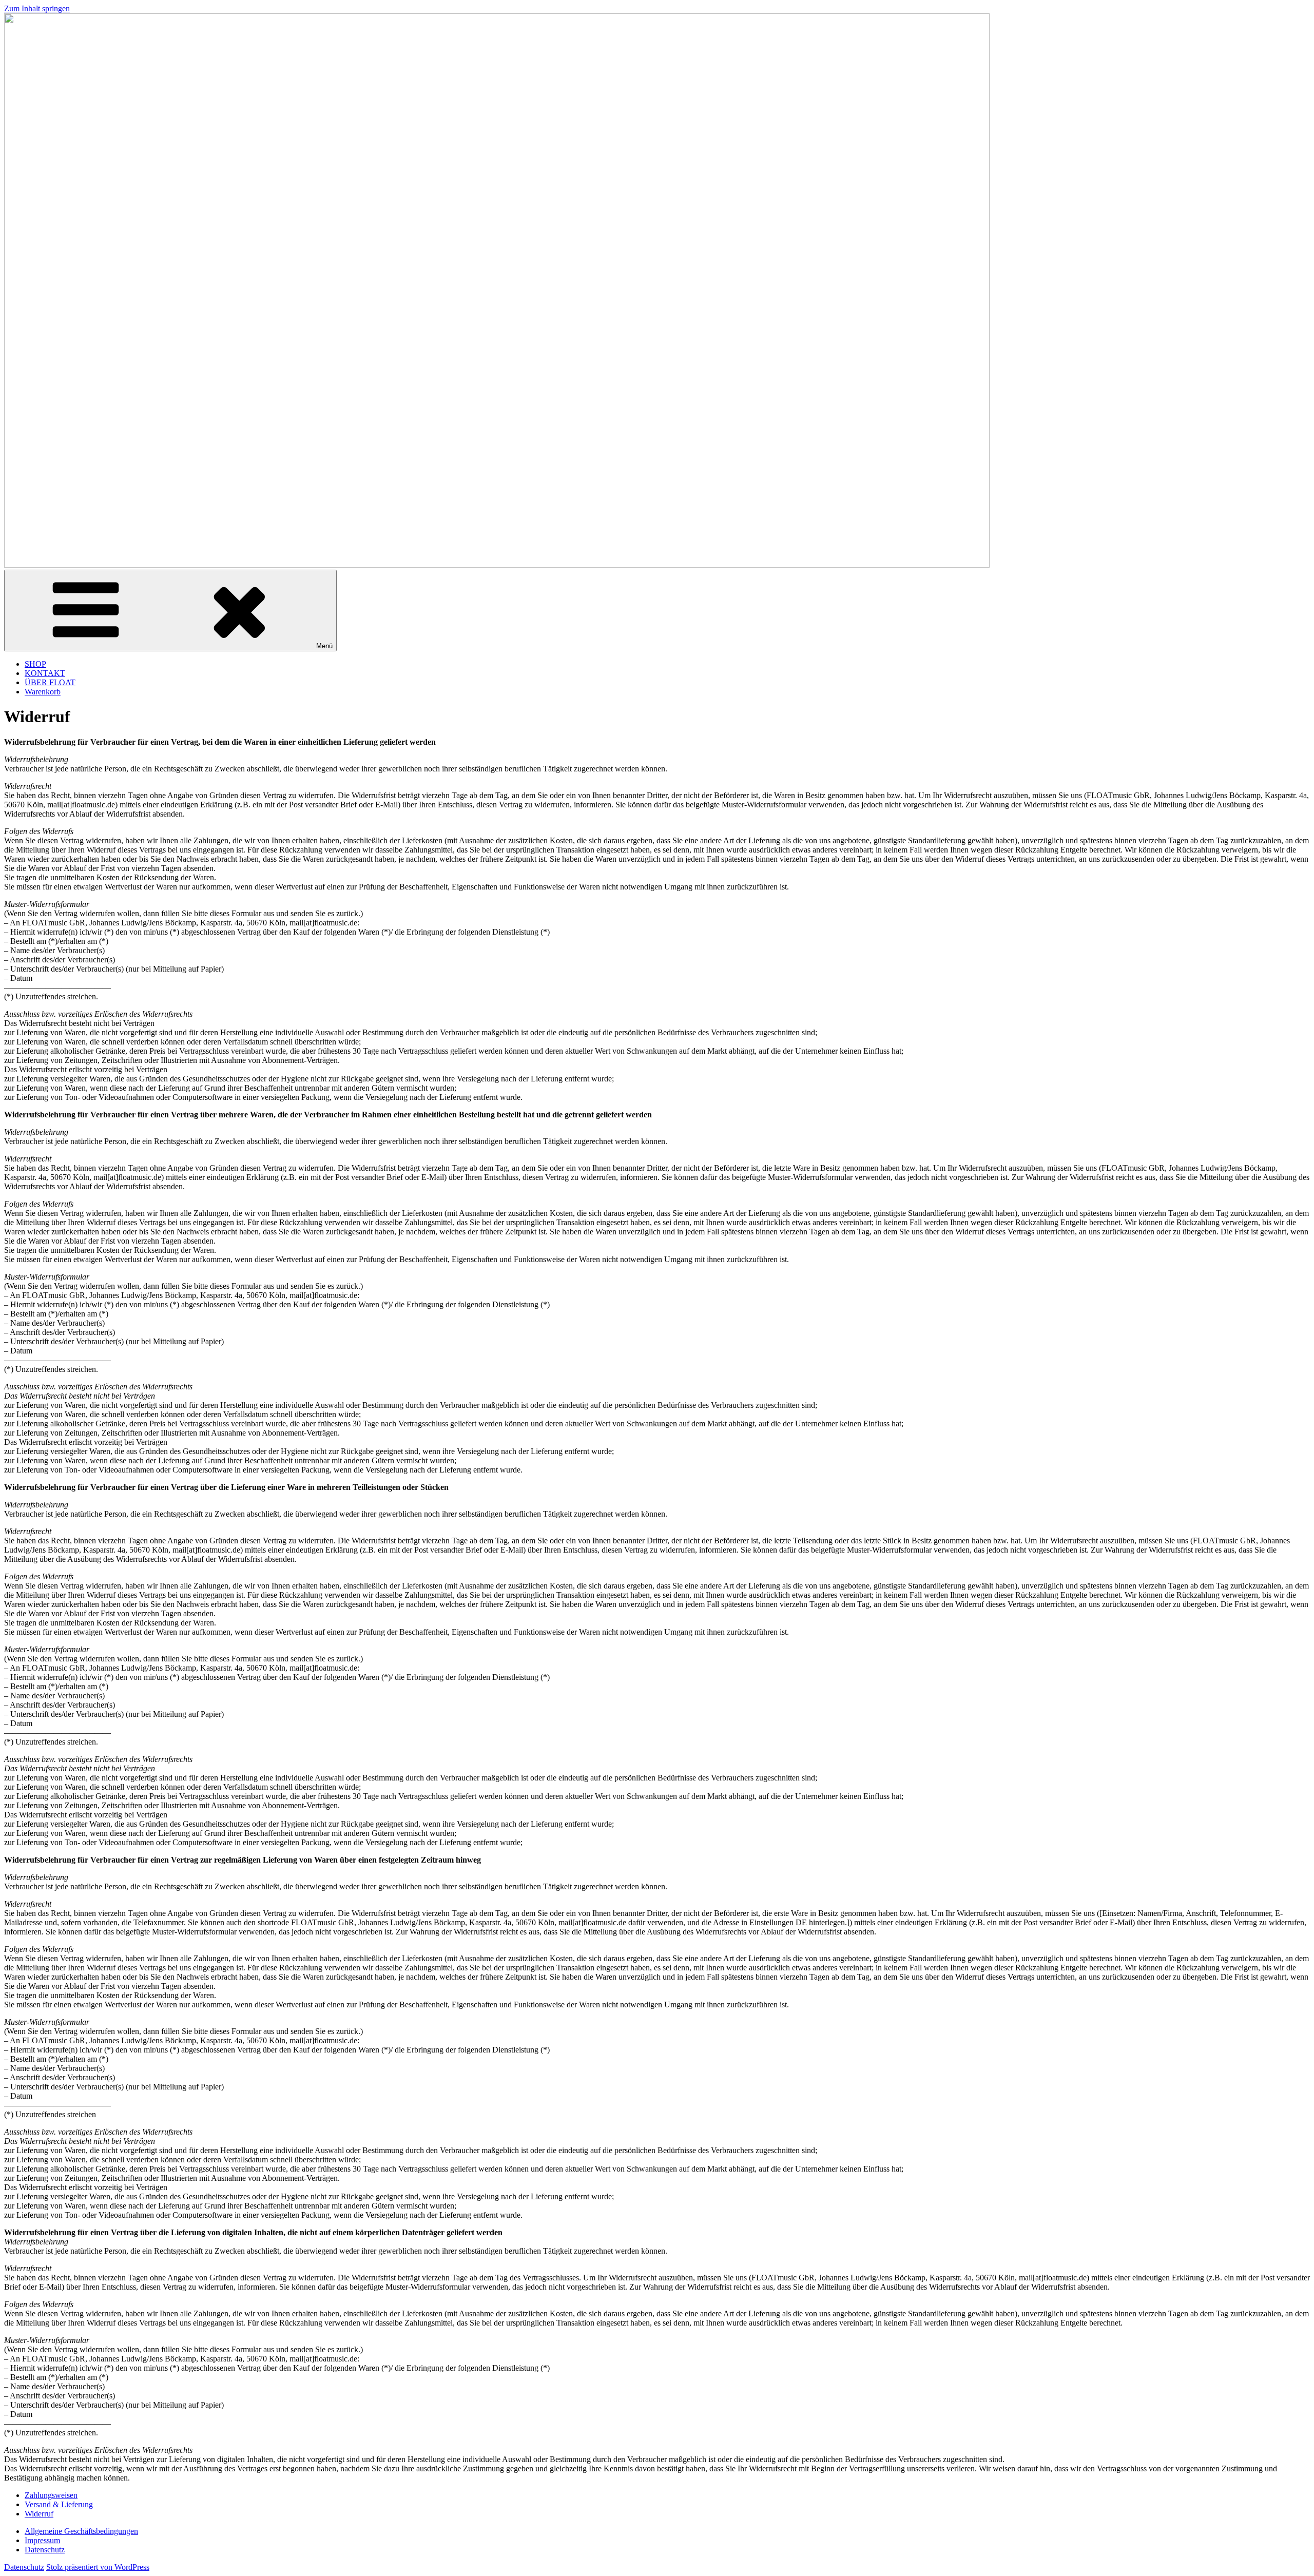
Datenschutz (45, 2550)
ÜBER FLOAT (50, 682)
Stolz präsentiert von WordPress (98, 2567)
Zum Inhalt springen (37, 8)
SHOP (35, 664)
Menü (324, 646)
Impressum (42, 2540)
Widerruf (39, 2514)
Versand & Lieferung (59, 2504)
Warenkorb (43, 692)
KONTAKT (45, 673)
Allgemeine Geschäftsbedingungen (81, 2531)
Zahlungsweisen (51, 2495)
